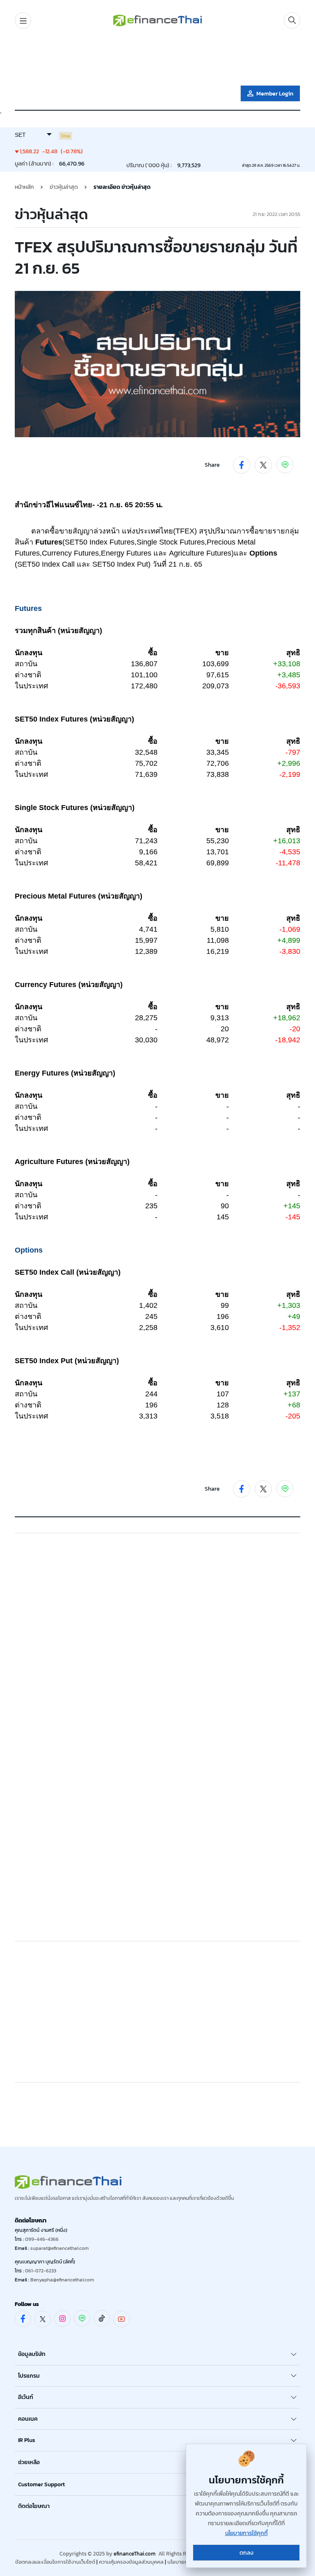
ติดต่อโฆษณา (34, 2506)
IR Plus (27, 2440)
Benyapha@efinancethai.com (62, 2280)
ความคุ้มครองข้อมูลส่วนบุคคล (131, 2562)
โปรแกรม (29, 2376)
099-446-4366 (42, 2239)
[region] (157, 59)
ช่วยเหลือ (29, 2462)
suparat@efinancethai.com (59, 2248)
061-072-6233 (41, 2271)
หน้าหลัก (24, 187)
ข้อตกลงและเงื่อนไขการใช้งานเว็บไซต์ (55, 2562)
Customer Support (41, 2484)
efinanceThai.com (135, 2554)
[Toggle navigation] (23, 20)
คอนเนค (28, 2419)
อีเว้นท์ (26, 2397)
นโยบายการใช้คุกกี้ (247, 2533)
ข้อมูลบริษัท (32, 2354)
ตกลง (247, 2553)
